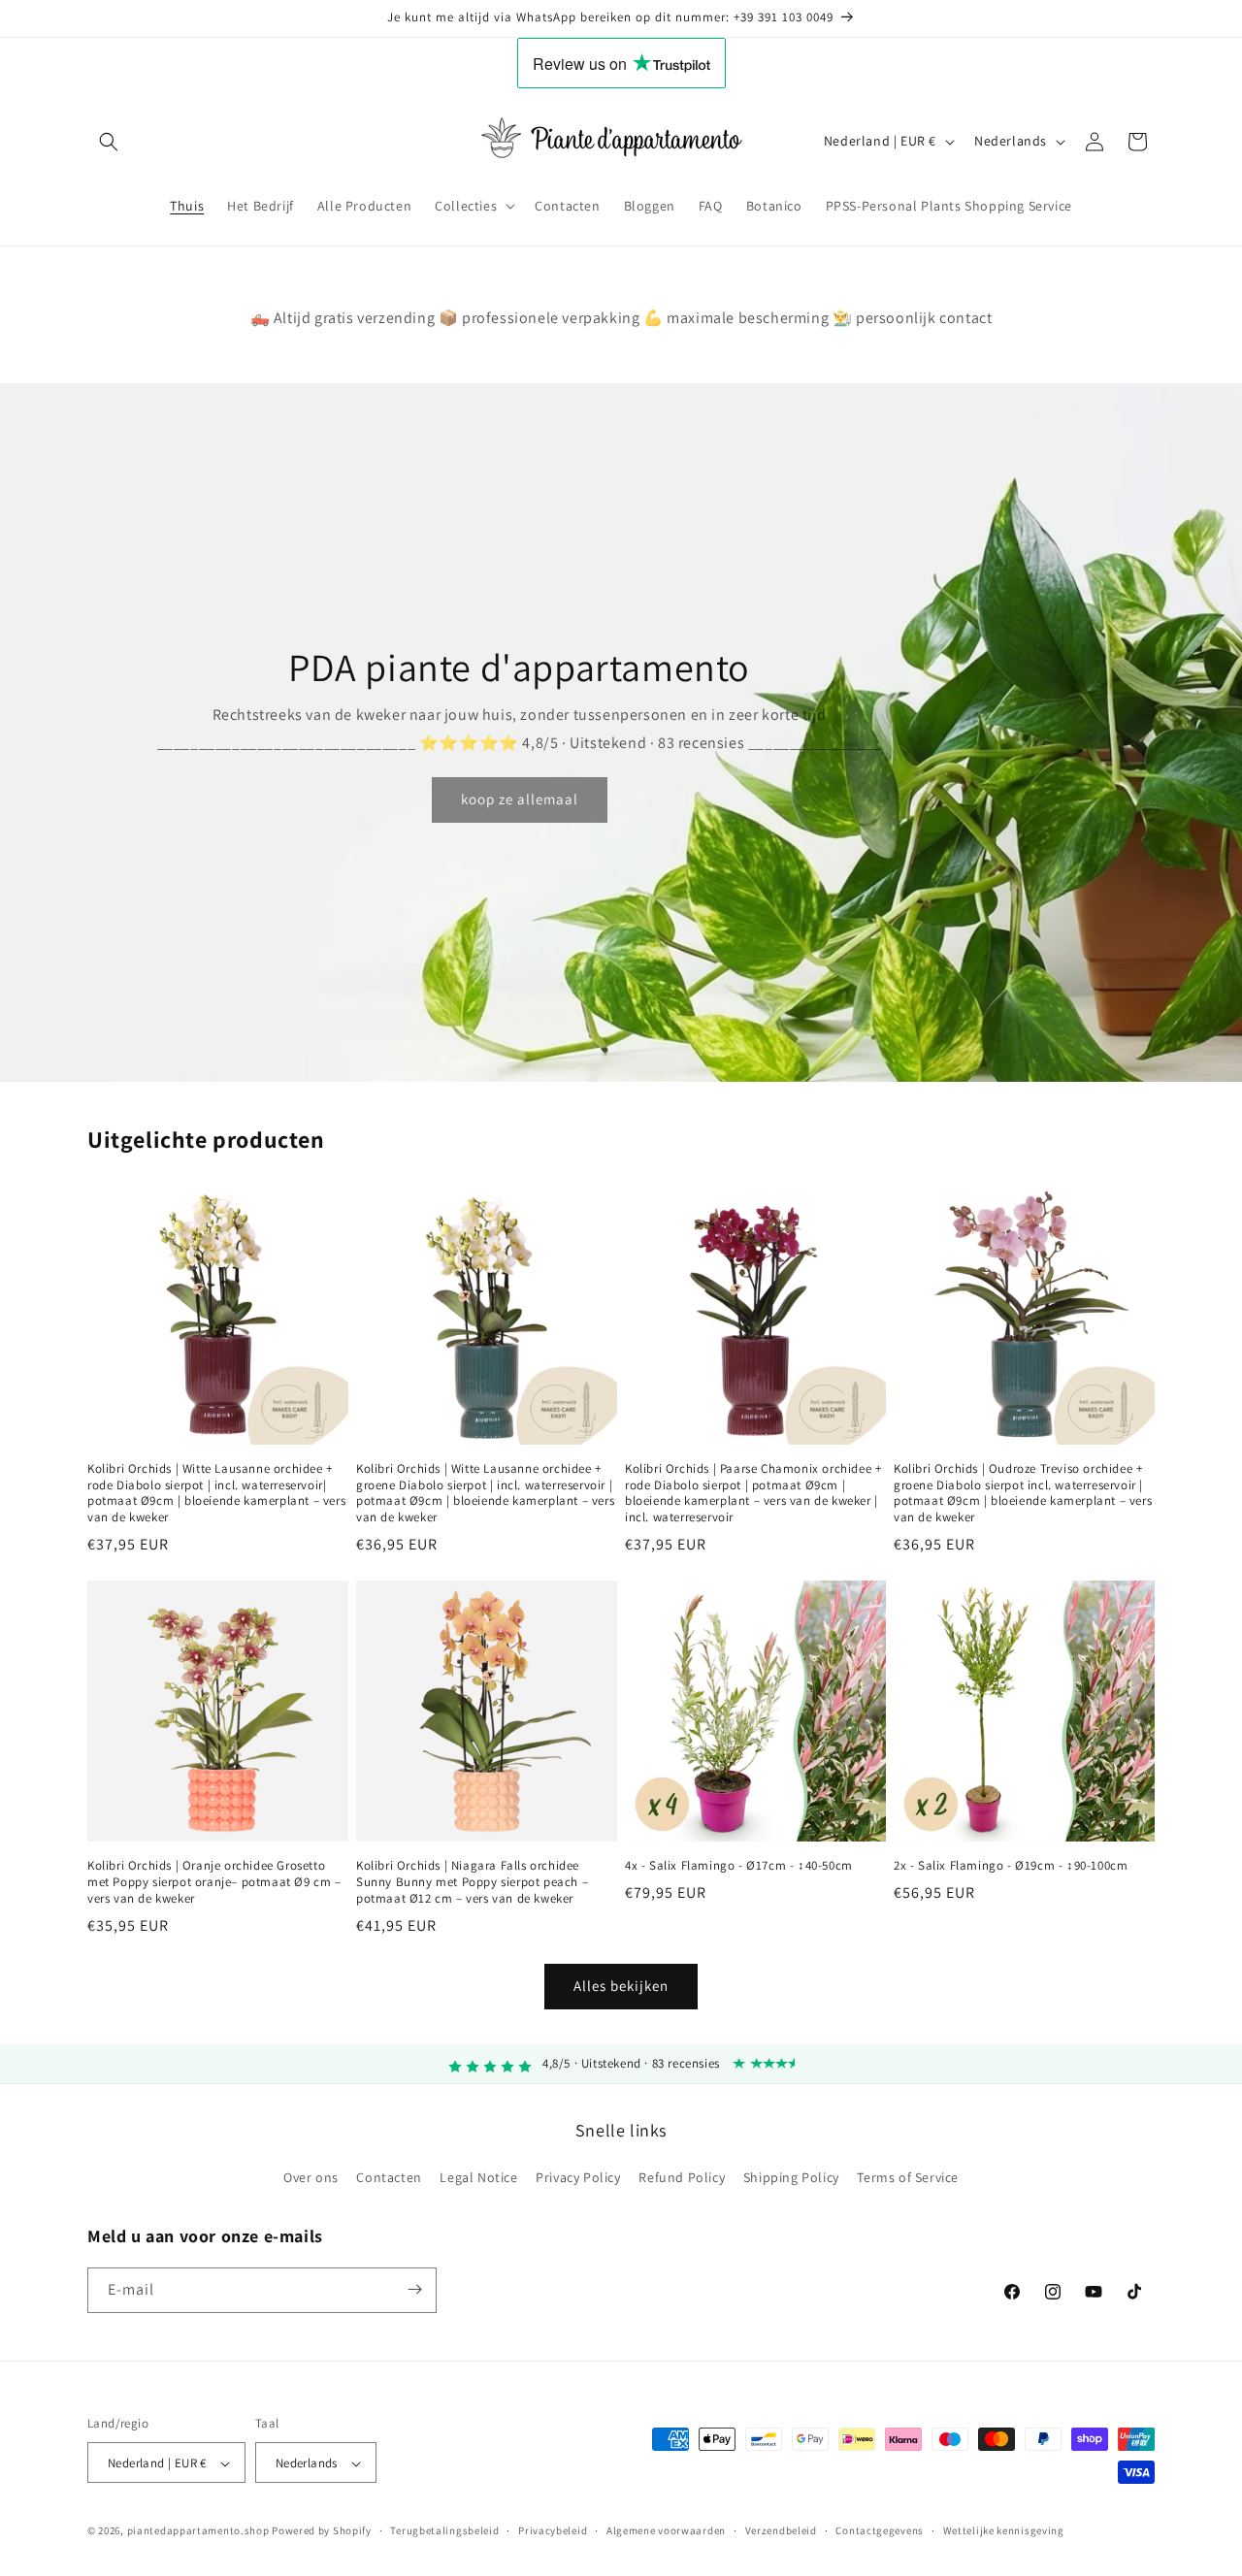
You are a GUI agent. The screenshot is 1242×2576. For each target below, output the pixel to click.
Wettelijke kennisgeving (1004, 2530)
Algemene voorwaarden (666, 2530)
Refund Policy (682, 2178)
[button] (109, 142)
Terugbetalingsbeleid (444, 2530)
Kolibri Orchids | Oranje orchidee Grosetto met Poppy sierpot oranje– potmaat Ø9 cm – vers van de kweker (214, 1882)
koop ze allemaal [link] (520, 800)
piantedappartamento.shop (198, 2531)
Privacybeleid (553, 2530)
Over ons (311, 2178)
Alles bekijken (621, 1987)
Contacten (389, 2178)
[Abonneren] (414, 2289)
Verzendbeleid (781, 2530)
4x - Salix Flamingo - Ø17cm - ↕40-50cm (739, 1866)
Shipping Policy (791, 2178)
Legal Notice (478, 2178)
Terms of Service (908, 2178)
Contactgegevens (880, 2530)
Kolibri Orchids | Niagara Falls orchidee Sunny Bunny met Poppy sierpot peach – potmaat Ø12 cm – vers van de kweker (472, 1882)
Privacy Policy (578, 2178)
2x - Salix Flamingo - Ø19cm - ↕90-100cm (1011, 1866)
